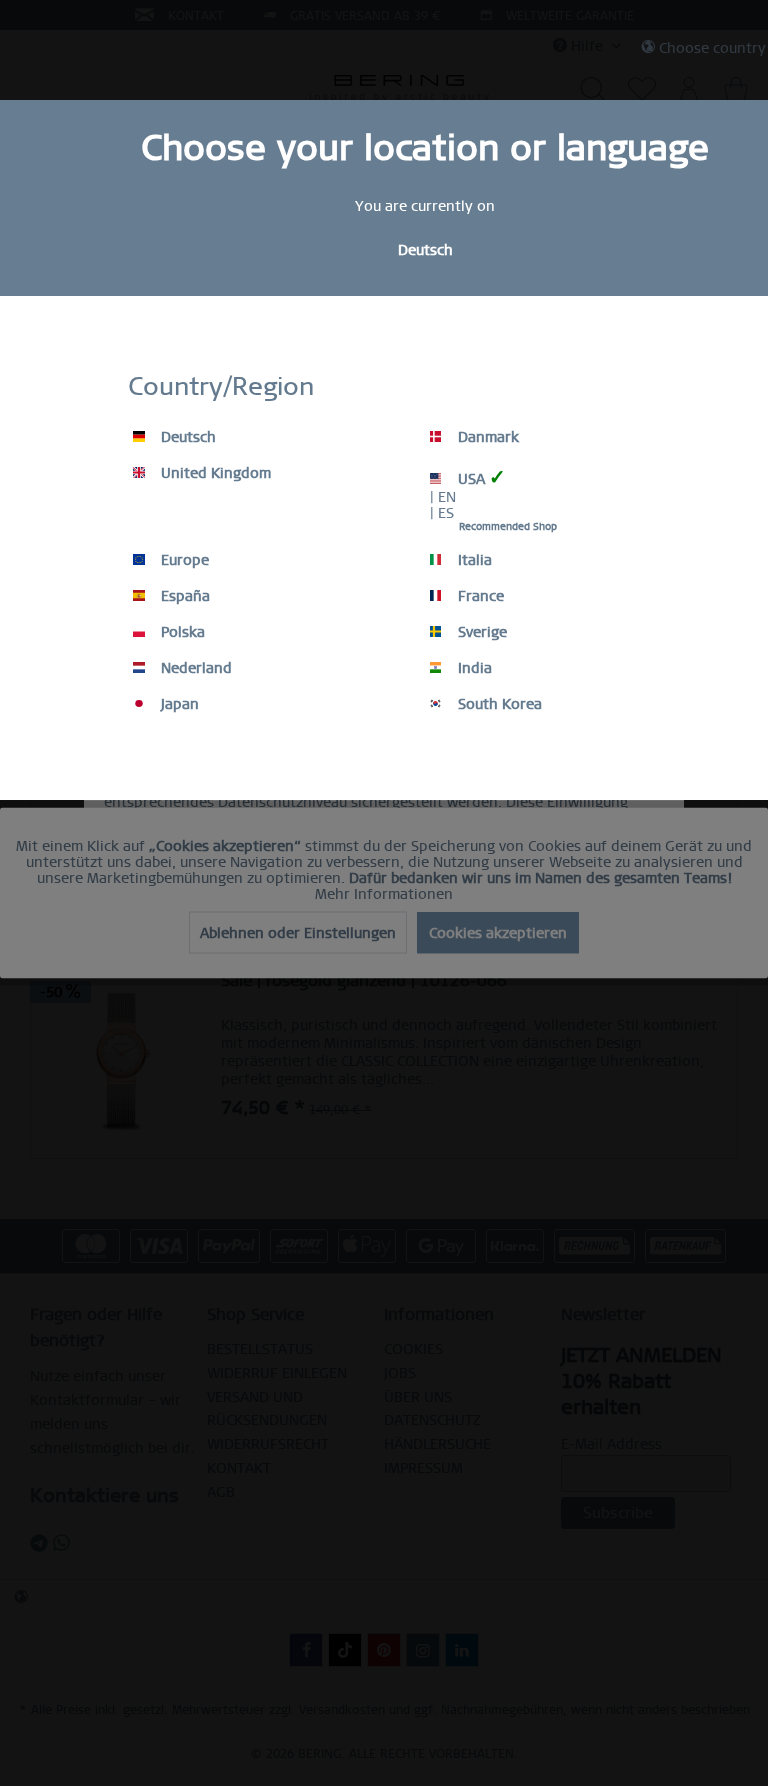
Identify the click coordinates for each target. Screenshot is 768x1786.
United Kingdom (214, 473)
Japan (178, 704)
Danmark (486, 437)
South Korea (498, 704)
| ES (442, 513)
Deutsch (186, 437)
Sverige (480, 632)
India (473, 668)
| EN (443, 497)
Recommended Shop (508, 526)
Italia (473, 560)
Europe (183, 560)
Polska (181, 632)
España (183, 596)
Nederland (194, 668)
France (479, 596)
